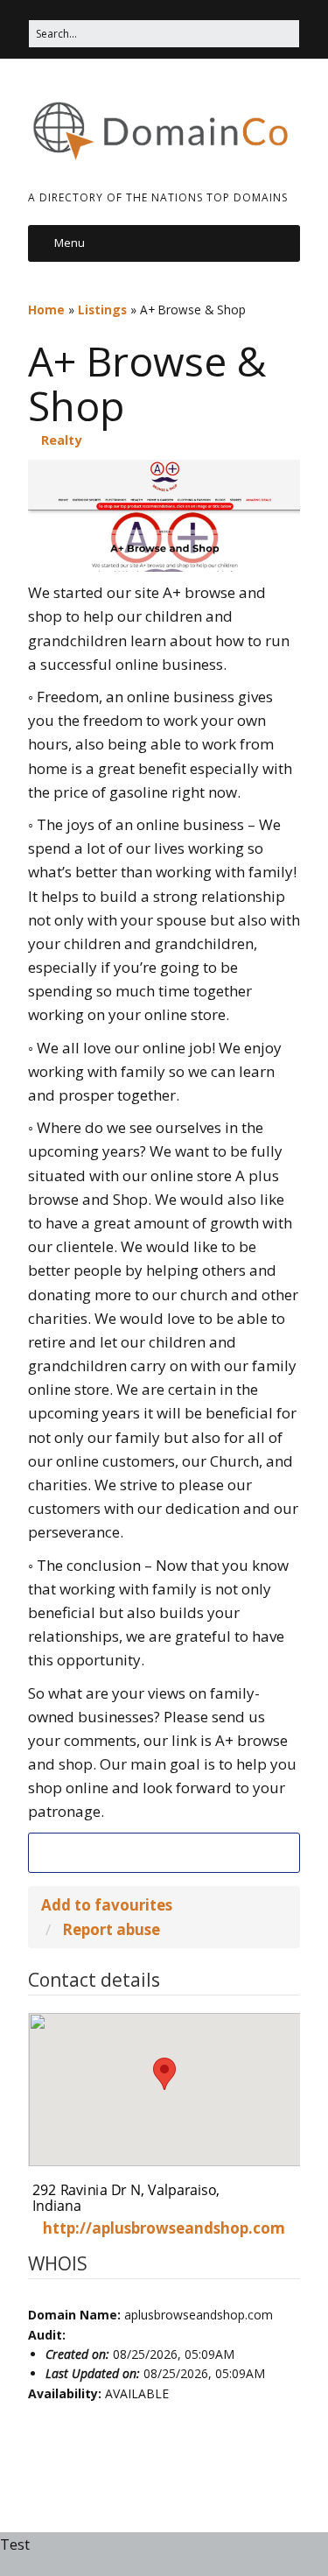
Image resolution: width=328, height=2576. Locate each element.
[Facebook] (164, 1853)
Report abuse (111, 1929)
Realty (61, 440)
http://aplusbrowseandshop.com (164, 2228)
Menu (70, 243)
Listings (102, 310)
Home (46, 310)
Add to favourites (107, 1905)
